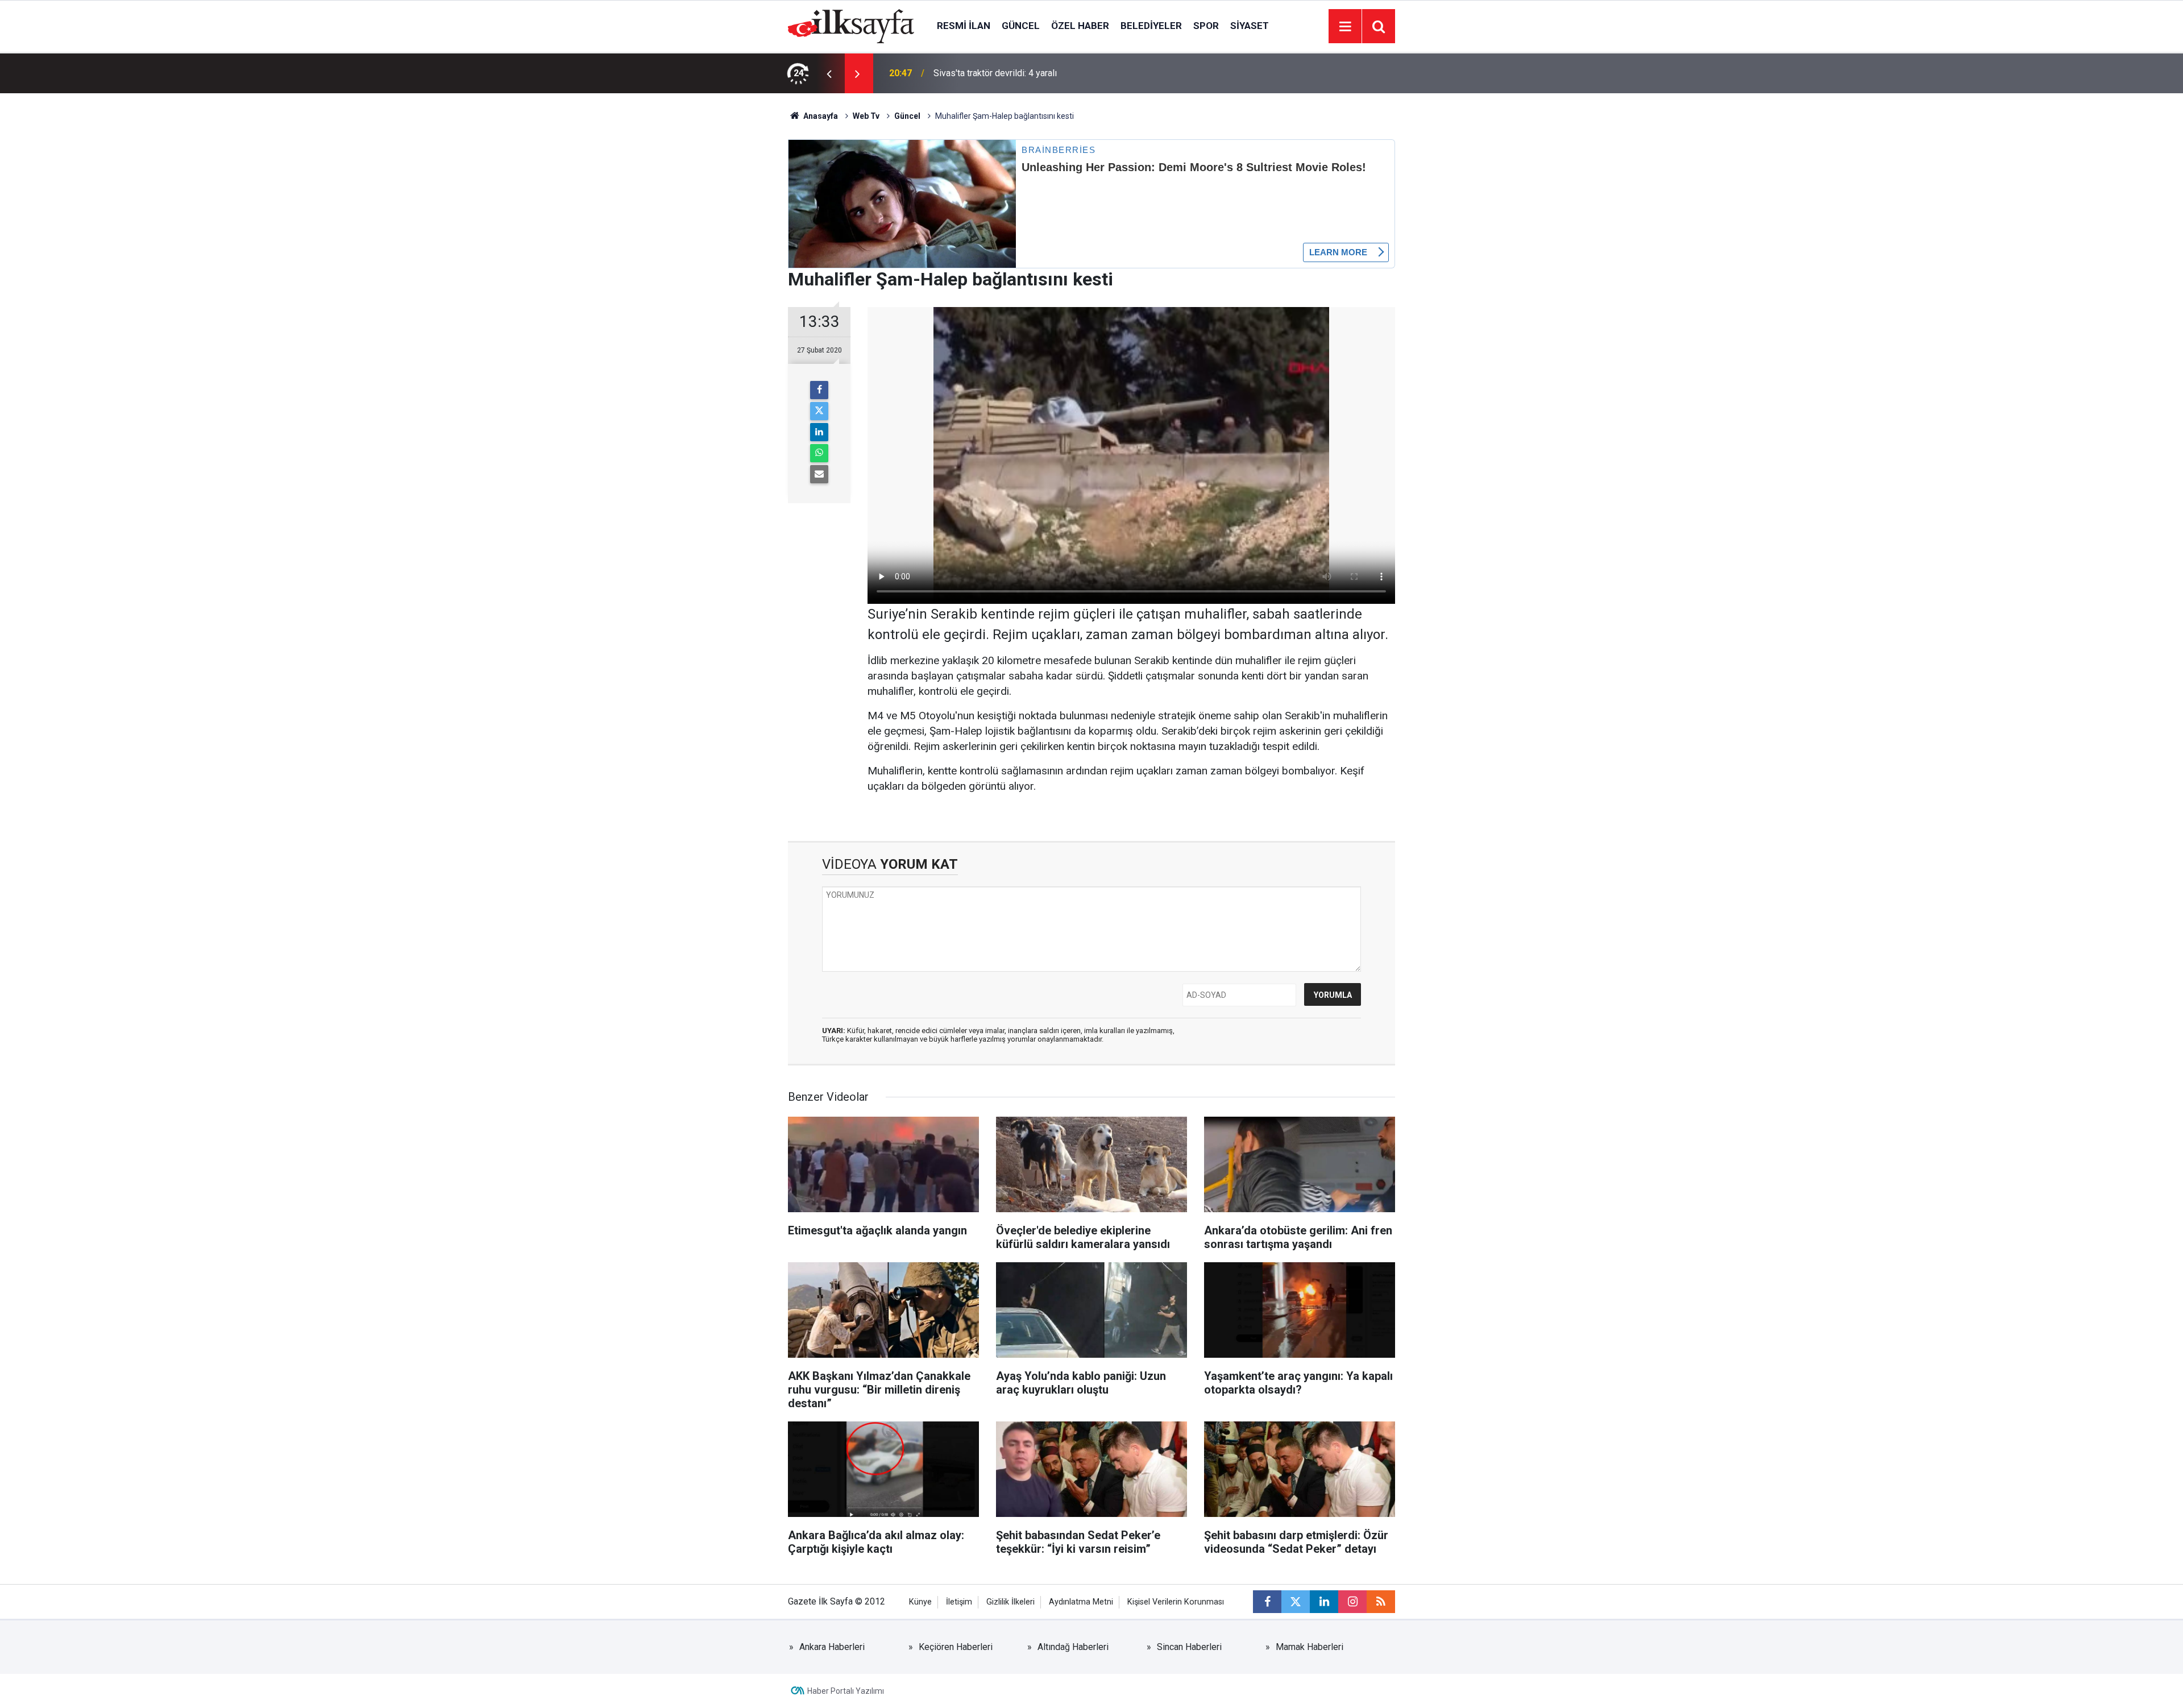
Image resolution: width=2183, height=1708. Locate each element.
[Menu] (1345, 27)
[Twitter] (819, 411)
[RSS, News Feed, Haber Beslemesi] (1381, 1602)
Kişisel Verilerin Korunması (1176, 1602)
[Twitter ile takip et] (1296, 1602)
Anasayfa (820, 116)
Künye (920, 1602)
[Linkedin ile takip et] (1324, 1602)
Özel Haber (1080, 26)
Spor (1206, 26)
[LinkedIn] (819, 432)
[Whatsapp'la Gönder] (819, 453)
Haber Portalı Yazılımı (846, 1691)
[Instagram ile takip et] (1352, 1602)
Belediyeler (1151, 26)
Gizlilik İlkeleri (1010, 1602)
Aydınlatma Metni (1081, 1602)
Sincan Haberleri (1189, 1647)
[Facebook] (819, 390)
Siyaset (1250, 26)
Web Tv (866, 116)
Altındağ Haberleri (1073, 1647)
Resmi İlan (964, 26)
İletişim (959, 1602)
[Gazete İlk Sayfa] (851, 25)
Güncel (1021, 26)
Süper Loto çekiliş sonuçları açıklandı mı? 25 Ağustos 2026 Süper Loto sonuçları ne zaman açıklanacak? (1074, 73)
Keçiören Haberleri (956, 1647)
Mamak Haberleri (1310, 1647)
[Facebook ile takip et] (1267, 1602)
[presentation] (829, 73)
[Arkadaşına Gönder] (819, 474)
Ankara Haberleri (832, 1647)
